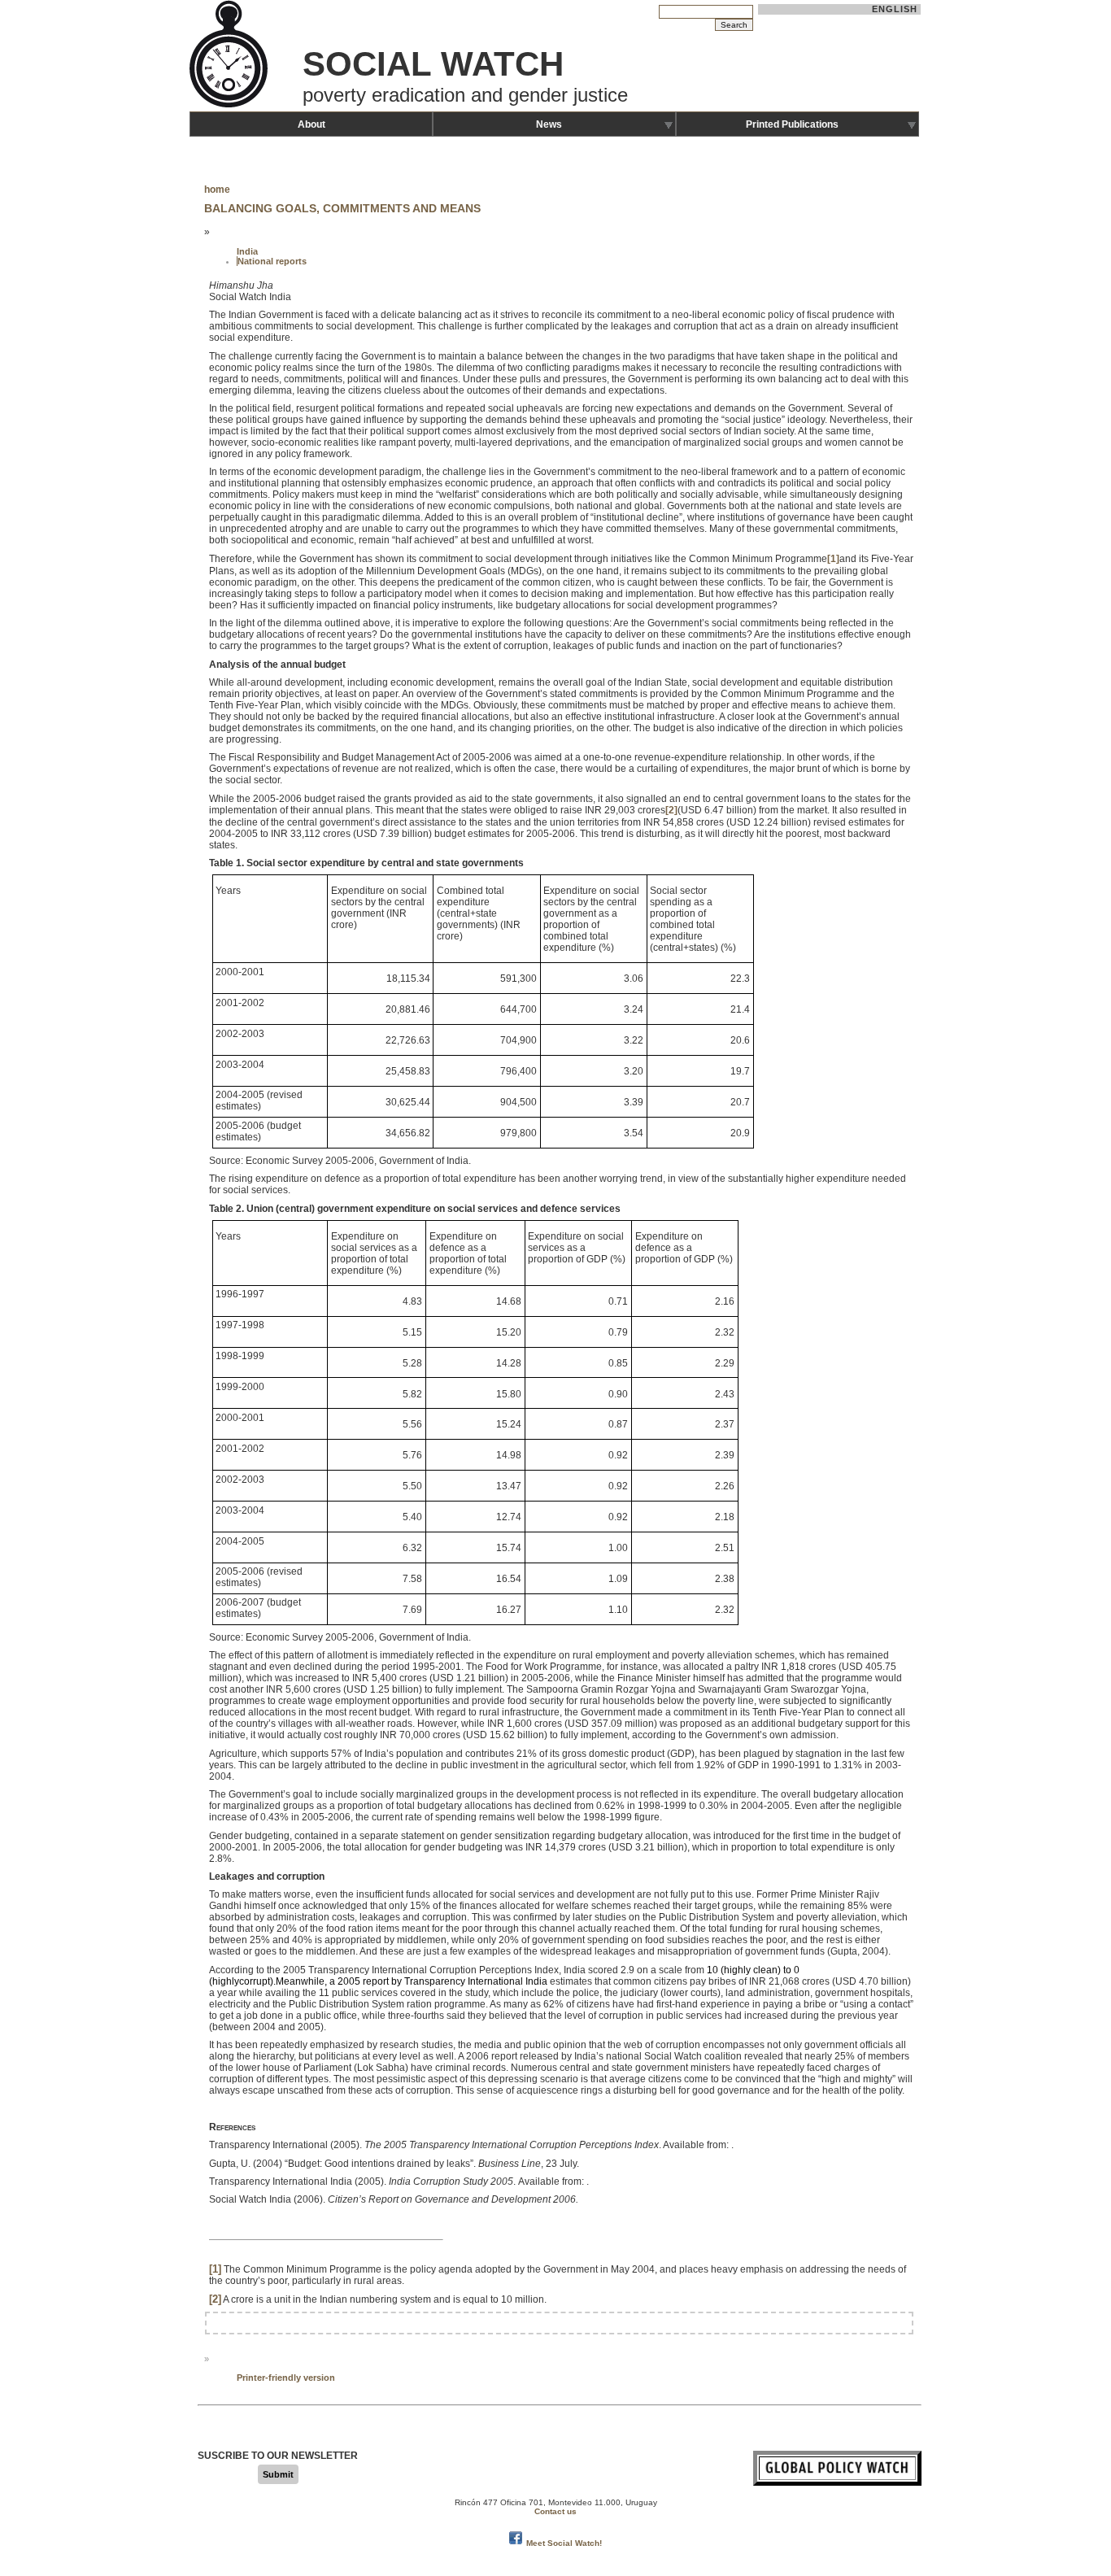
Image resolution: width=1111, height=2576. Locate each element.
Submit (278, 2474)
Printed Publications (792, 124)
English (895, 9)
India (247, 251)
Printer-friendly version (286, 2378)
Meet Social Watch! (564, 2543)
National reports (272, 261)
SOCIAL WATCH (433, 64)
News (549, 124)
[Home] (230, 106)
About (312, 124)
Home (217, 190)
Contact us (555, 2511)
